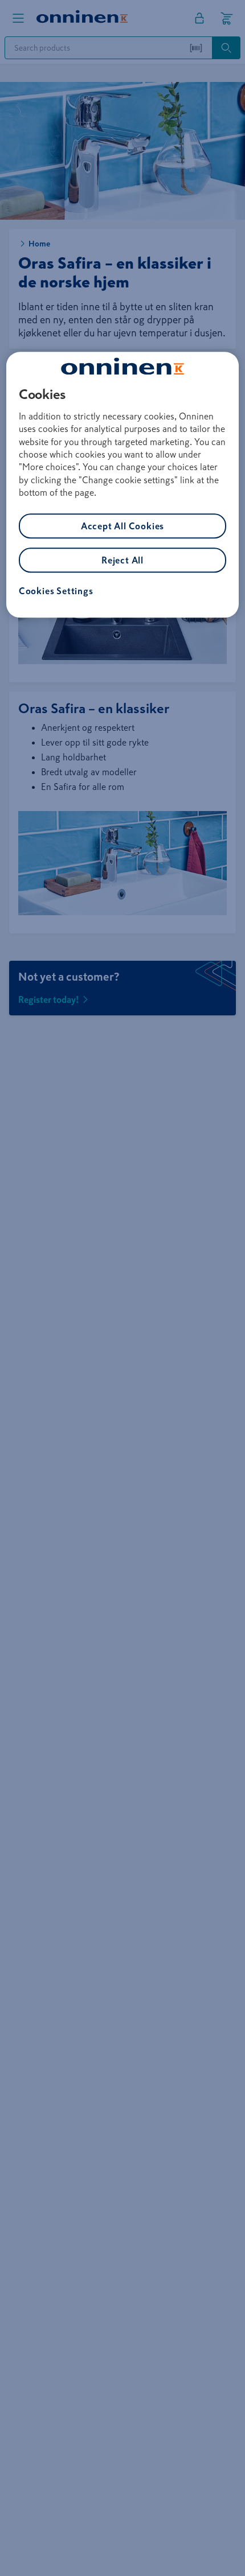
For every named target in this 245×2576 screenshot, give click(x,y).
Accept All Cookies (122, 526)
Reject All (122, 560)
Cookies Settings (56, 591)
